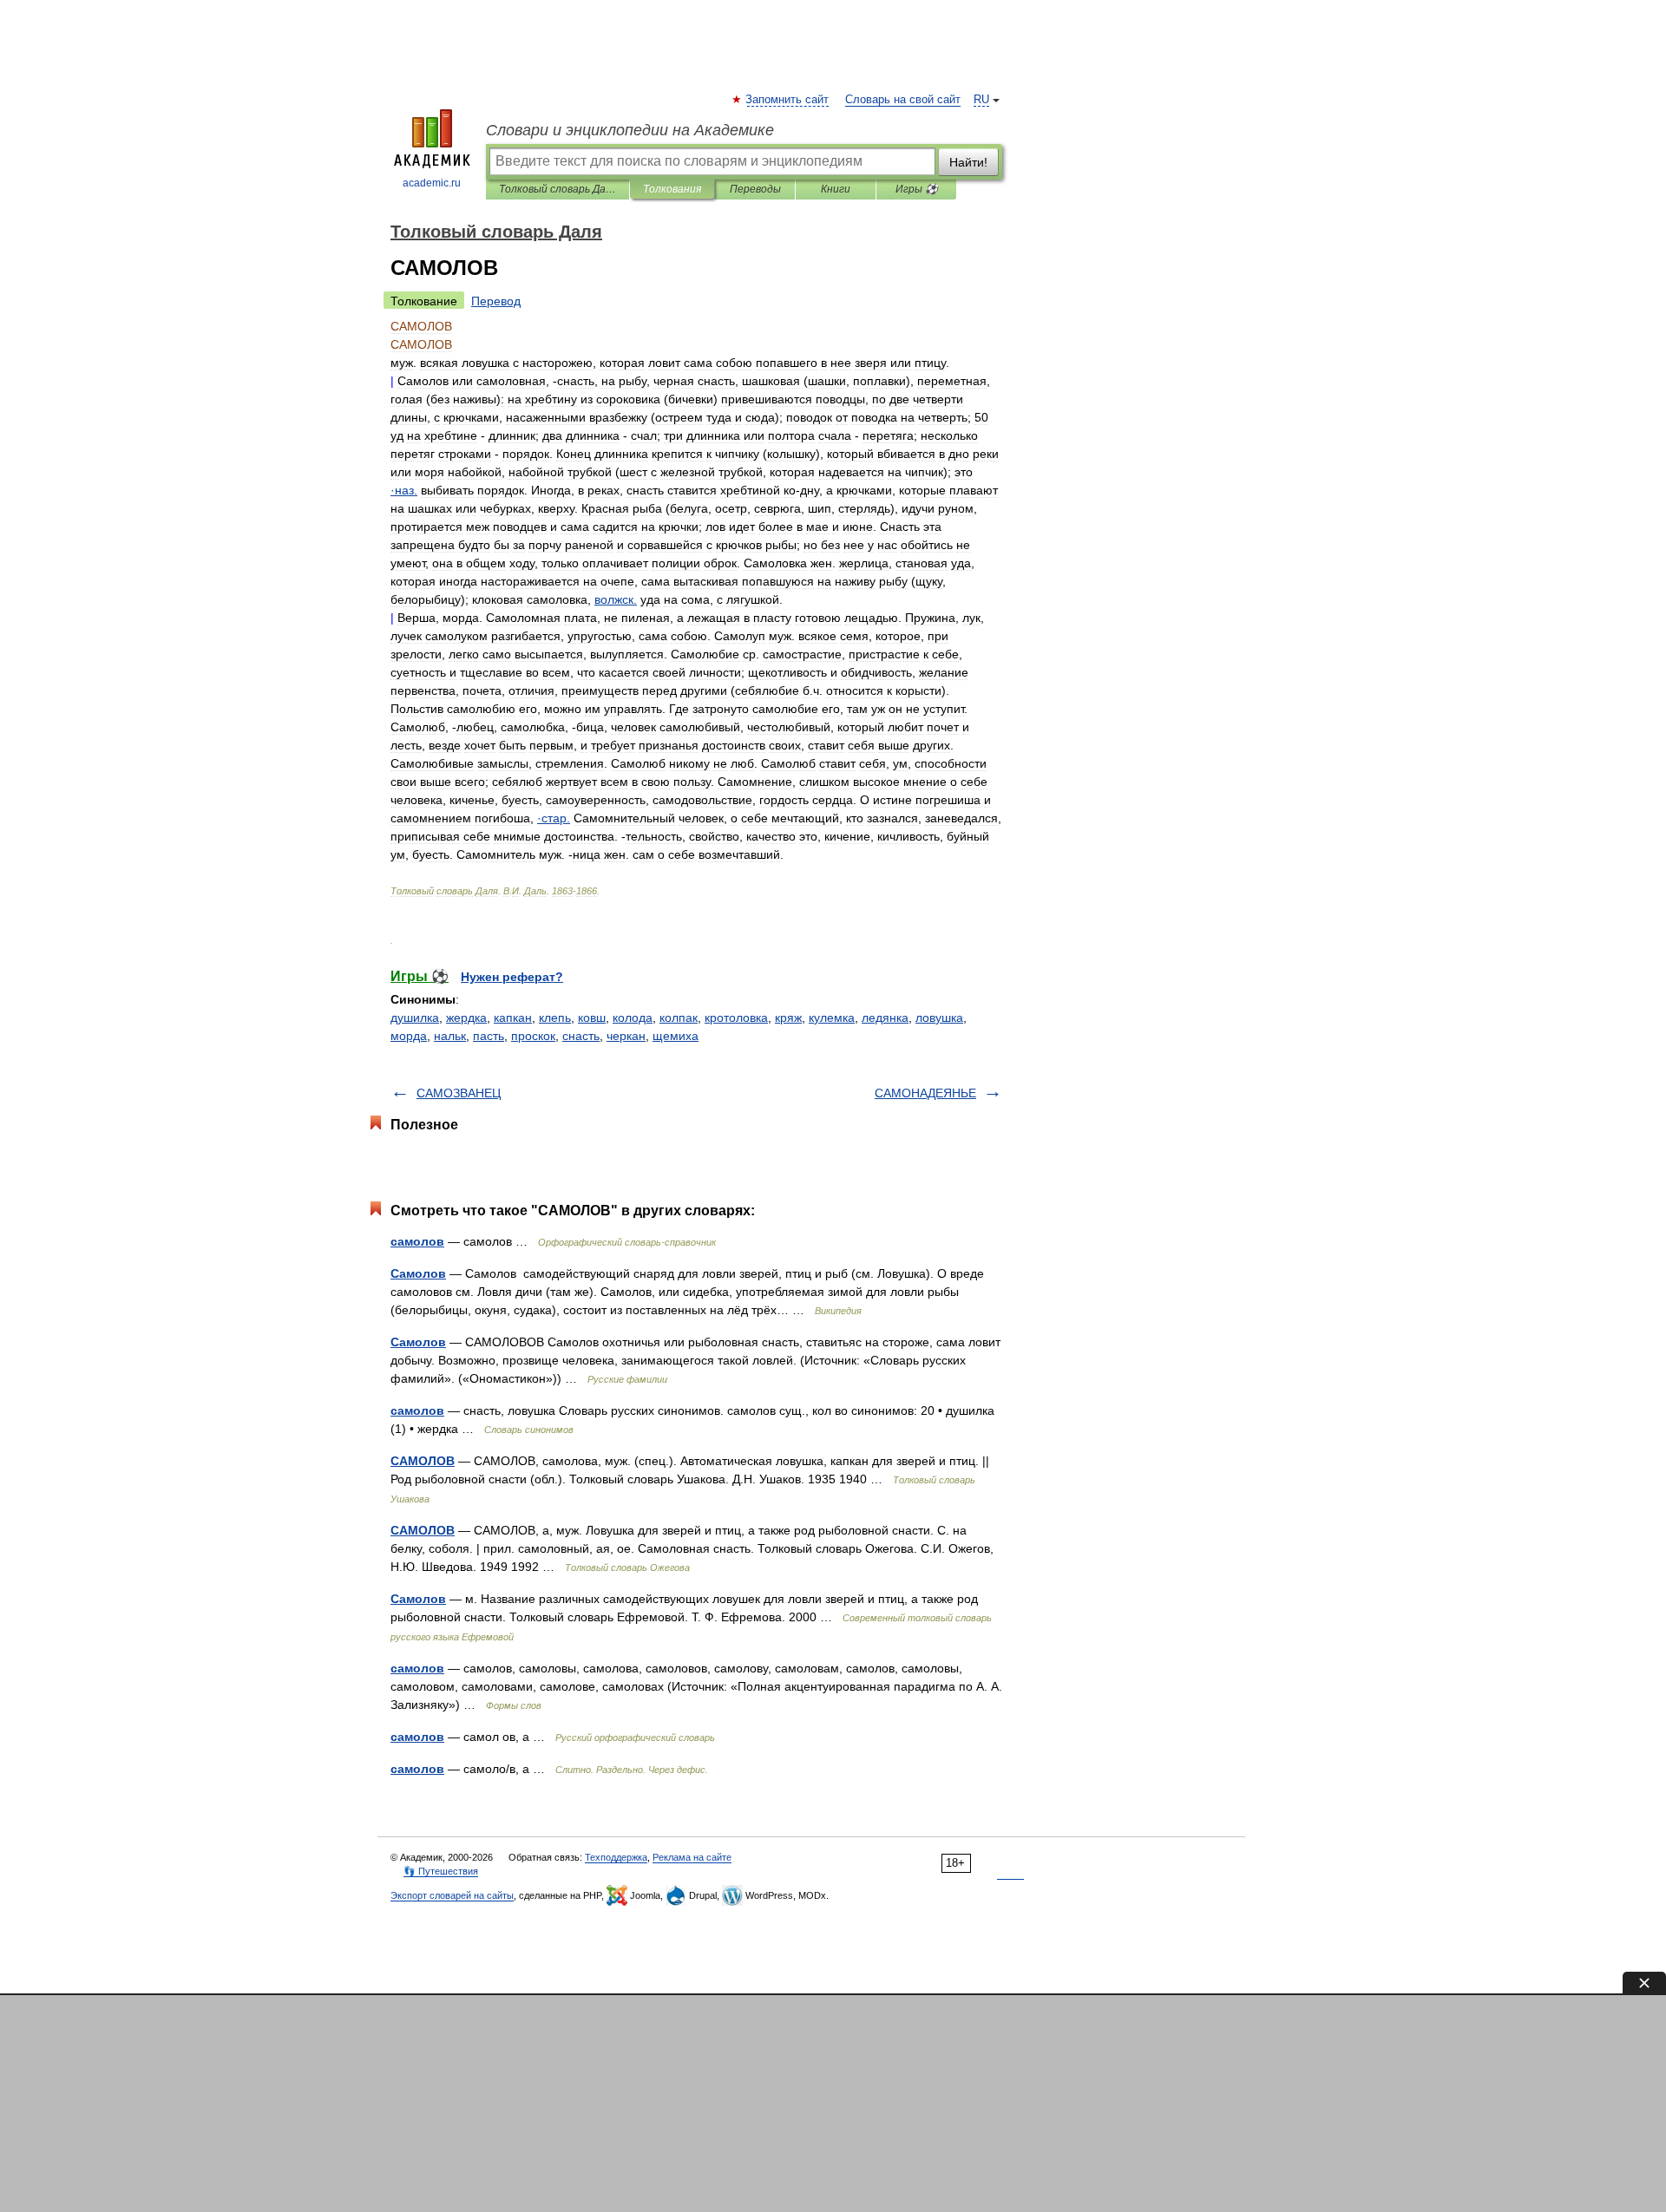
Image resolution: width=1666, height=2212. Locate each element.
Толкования (672, 189)
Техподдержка (616, 1857)
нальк (450, 1036)
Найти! (968, 162)
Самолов (418, 1273)
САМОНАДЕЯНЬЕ (925, 1093)
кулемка (832, 1018)
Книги (836, 189)
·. (404, 490)
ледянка (885, 1018)
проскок (533, 1036)
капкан (513, 1018)
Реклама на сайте (692, 1857)
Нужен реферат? (512, 977)
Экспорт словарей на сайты (452, 1895)
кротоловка (736, 1018)
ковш (592, 1018)
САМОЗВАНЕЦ (459, 1093)
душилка (415, 1018)
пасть (489, 1036)
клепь (555, 1018)
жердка (466, 1018)
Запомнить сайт (788, 100)
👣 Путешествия (441, 1871)
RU (981, 100)
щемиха (676, 1036)
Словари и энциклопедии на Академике (630, 130)
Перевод (496, 301)
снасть (581, 1036)
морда (409, 1036)
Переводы (755, 189)
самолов (417, 1241)
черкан (626, 1036)
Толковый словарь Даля (558, 189)
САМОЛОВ (423, 1461)
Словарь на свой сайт (903, 100)
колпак (679, 1018)
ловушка (939, 1018)
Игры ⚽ (917, 189)
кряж (788, 1018)
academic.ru (432, 183)
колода (633, 1018)
